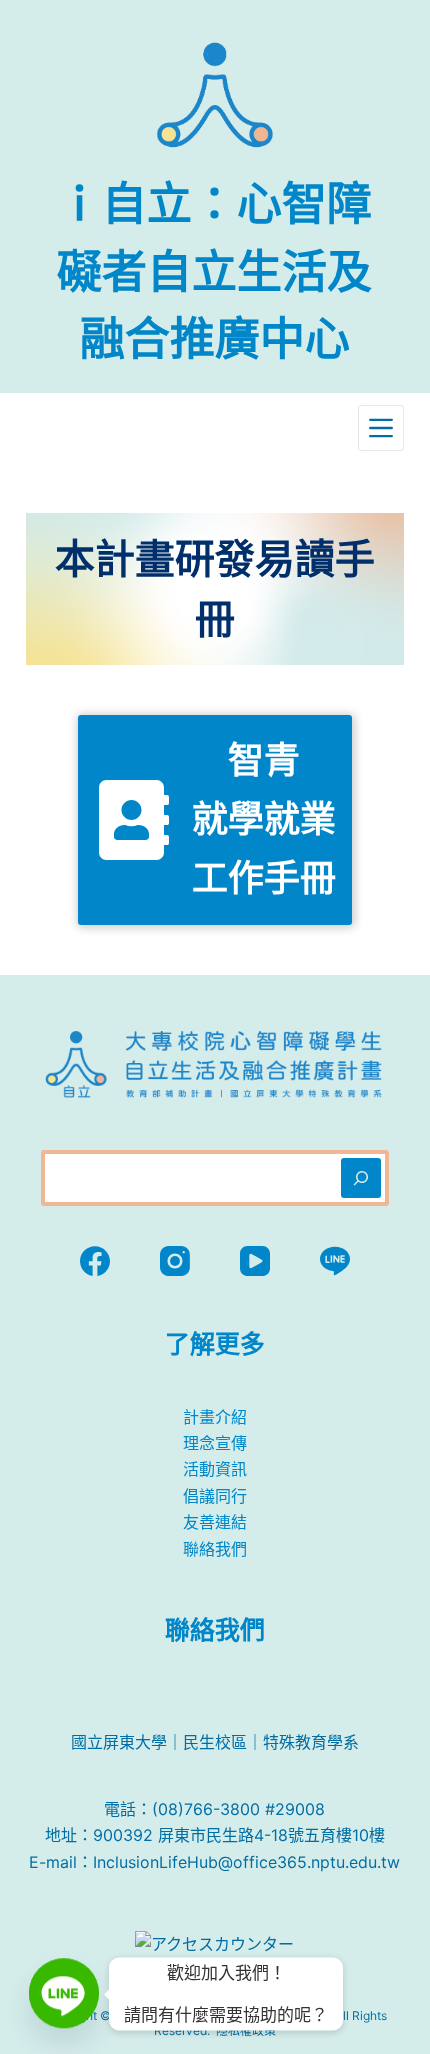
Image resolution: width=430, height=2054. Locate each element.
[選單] (381, 428)
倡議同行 (215, 1496)
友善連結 (215, 1522)
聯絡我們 (215, 1549)
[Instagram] (175, 1261)
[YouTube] (255, 1261)
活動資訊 (215, 1469)
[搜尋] (361, 1178)
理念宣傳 (215, 1443)
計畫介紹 (215, 1417)
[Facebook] (95, 1261)
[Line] (335, 1261)
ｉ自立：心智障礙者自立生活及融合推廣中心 (214, 271)
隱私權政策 (246, 2030)
